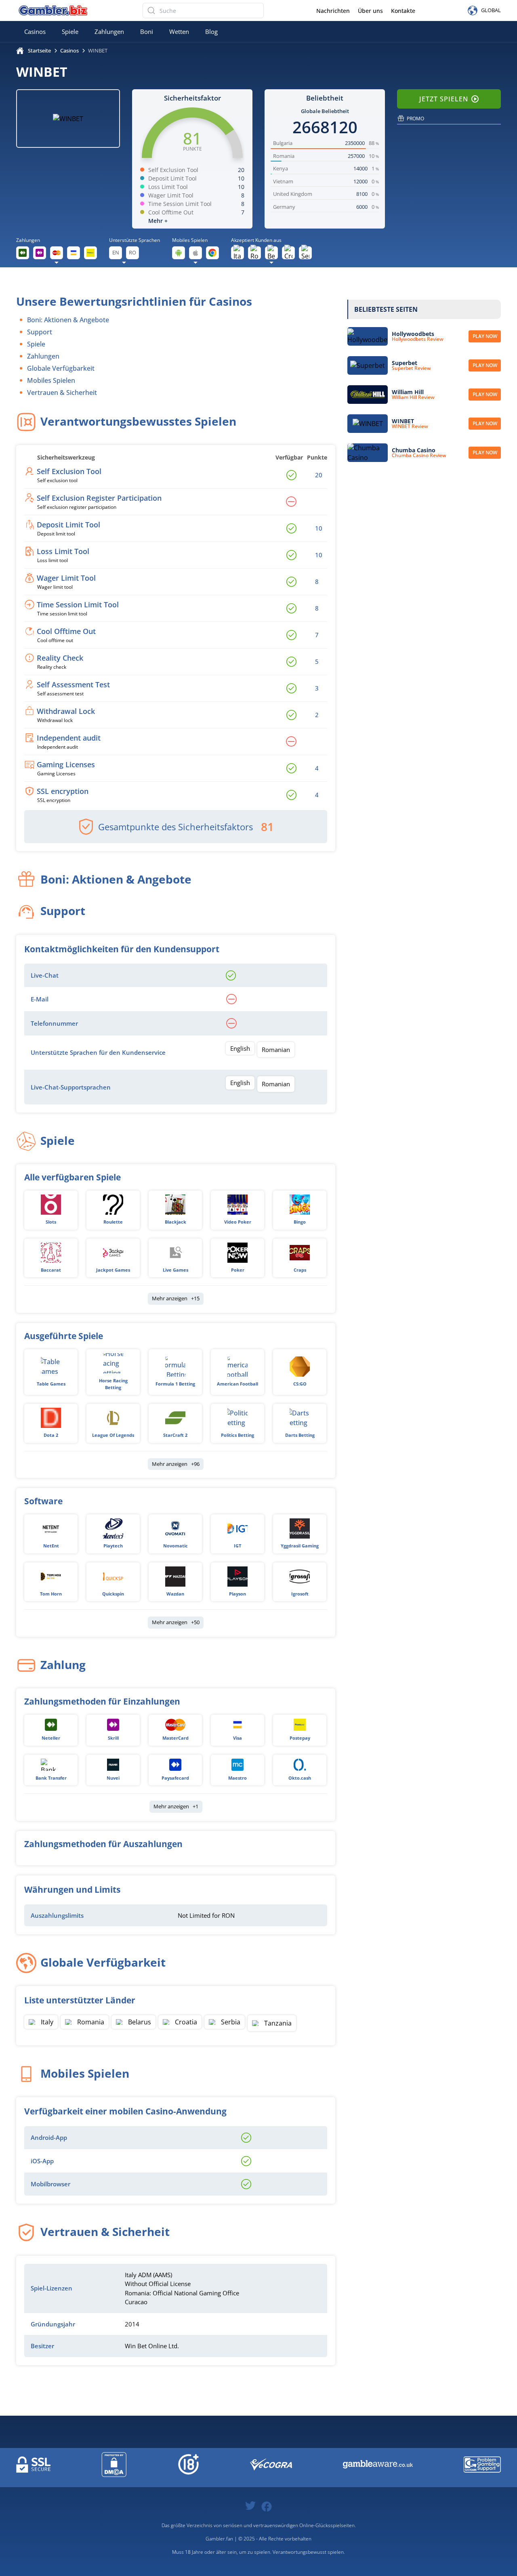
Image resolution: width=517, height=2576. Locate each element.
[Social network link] (250, 2505)
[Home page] (53, 10)
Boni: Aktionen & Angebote (68, 320)
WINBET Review (410, 426)
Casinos (35, 31)
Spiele (70, 31)
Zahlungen (109, 31)
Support (40, 332)
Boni (147, 31)
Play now (485, 336)
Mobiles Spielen (51, 380)
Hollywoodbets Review (418, 339)
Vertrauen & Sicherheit (62, 393)
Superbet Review (411, 368)
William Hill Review (413, 397)
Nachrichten (333, 11)
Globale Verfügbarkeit (61, 368)
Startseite (39, 50)
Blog (211, 31)
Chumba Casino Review (419, 456)
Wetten (179, 31)
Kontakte (403, 11)
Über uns (370, 11)
